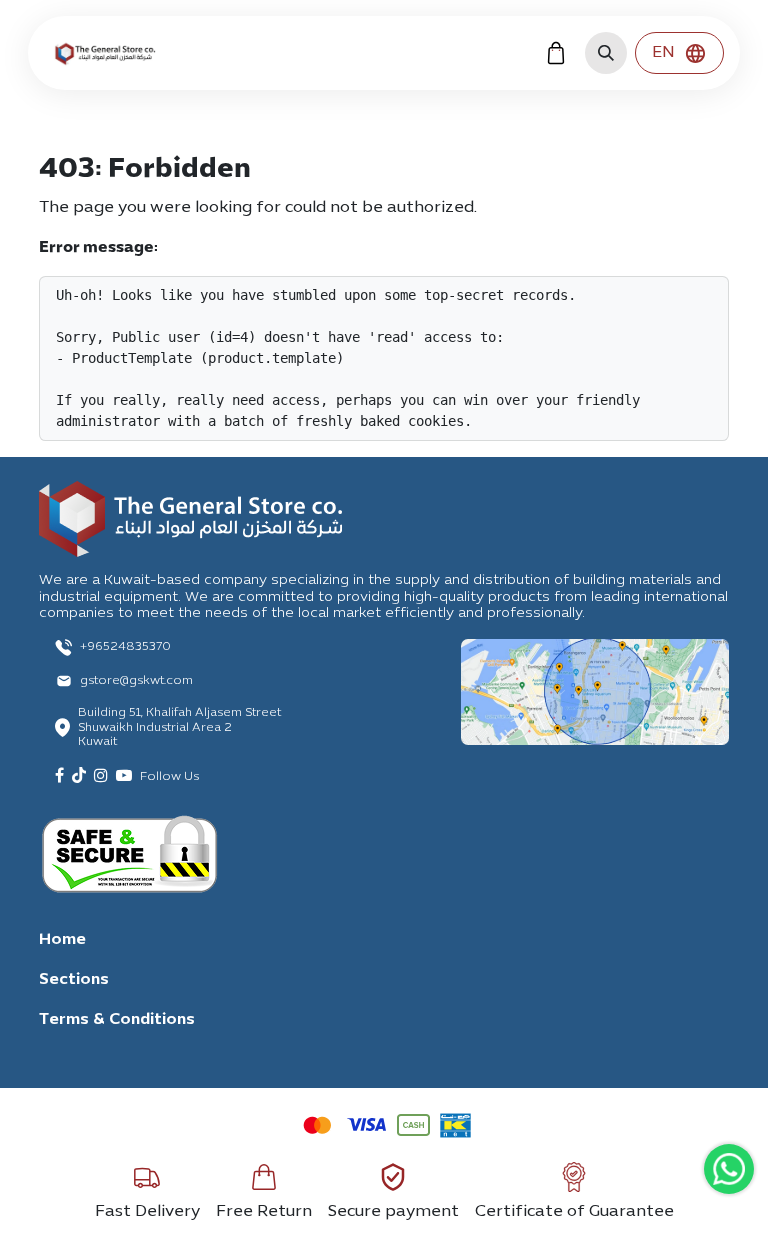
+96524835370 (125, 647)
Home (62, 940)
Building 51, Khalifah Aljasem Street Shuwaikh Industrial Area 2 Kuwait (179, 727)
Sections (74, 980)
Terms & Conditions (117, 1020)
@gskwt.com (156, 681)
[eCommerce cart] (556, 53)
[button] (606, 53)
